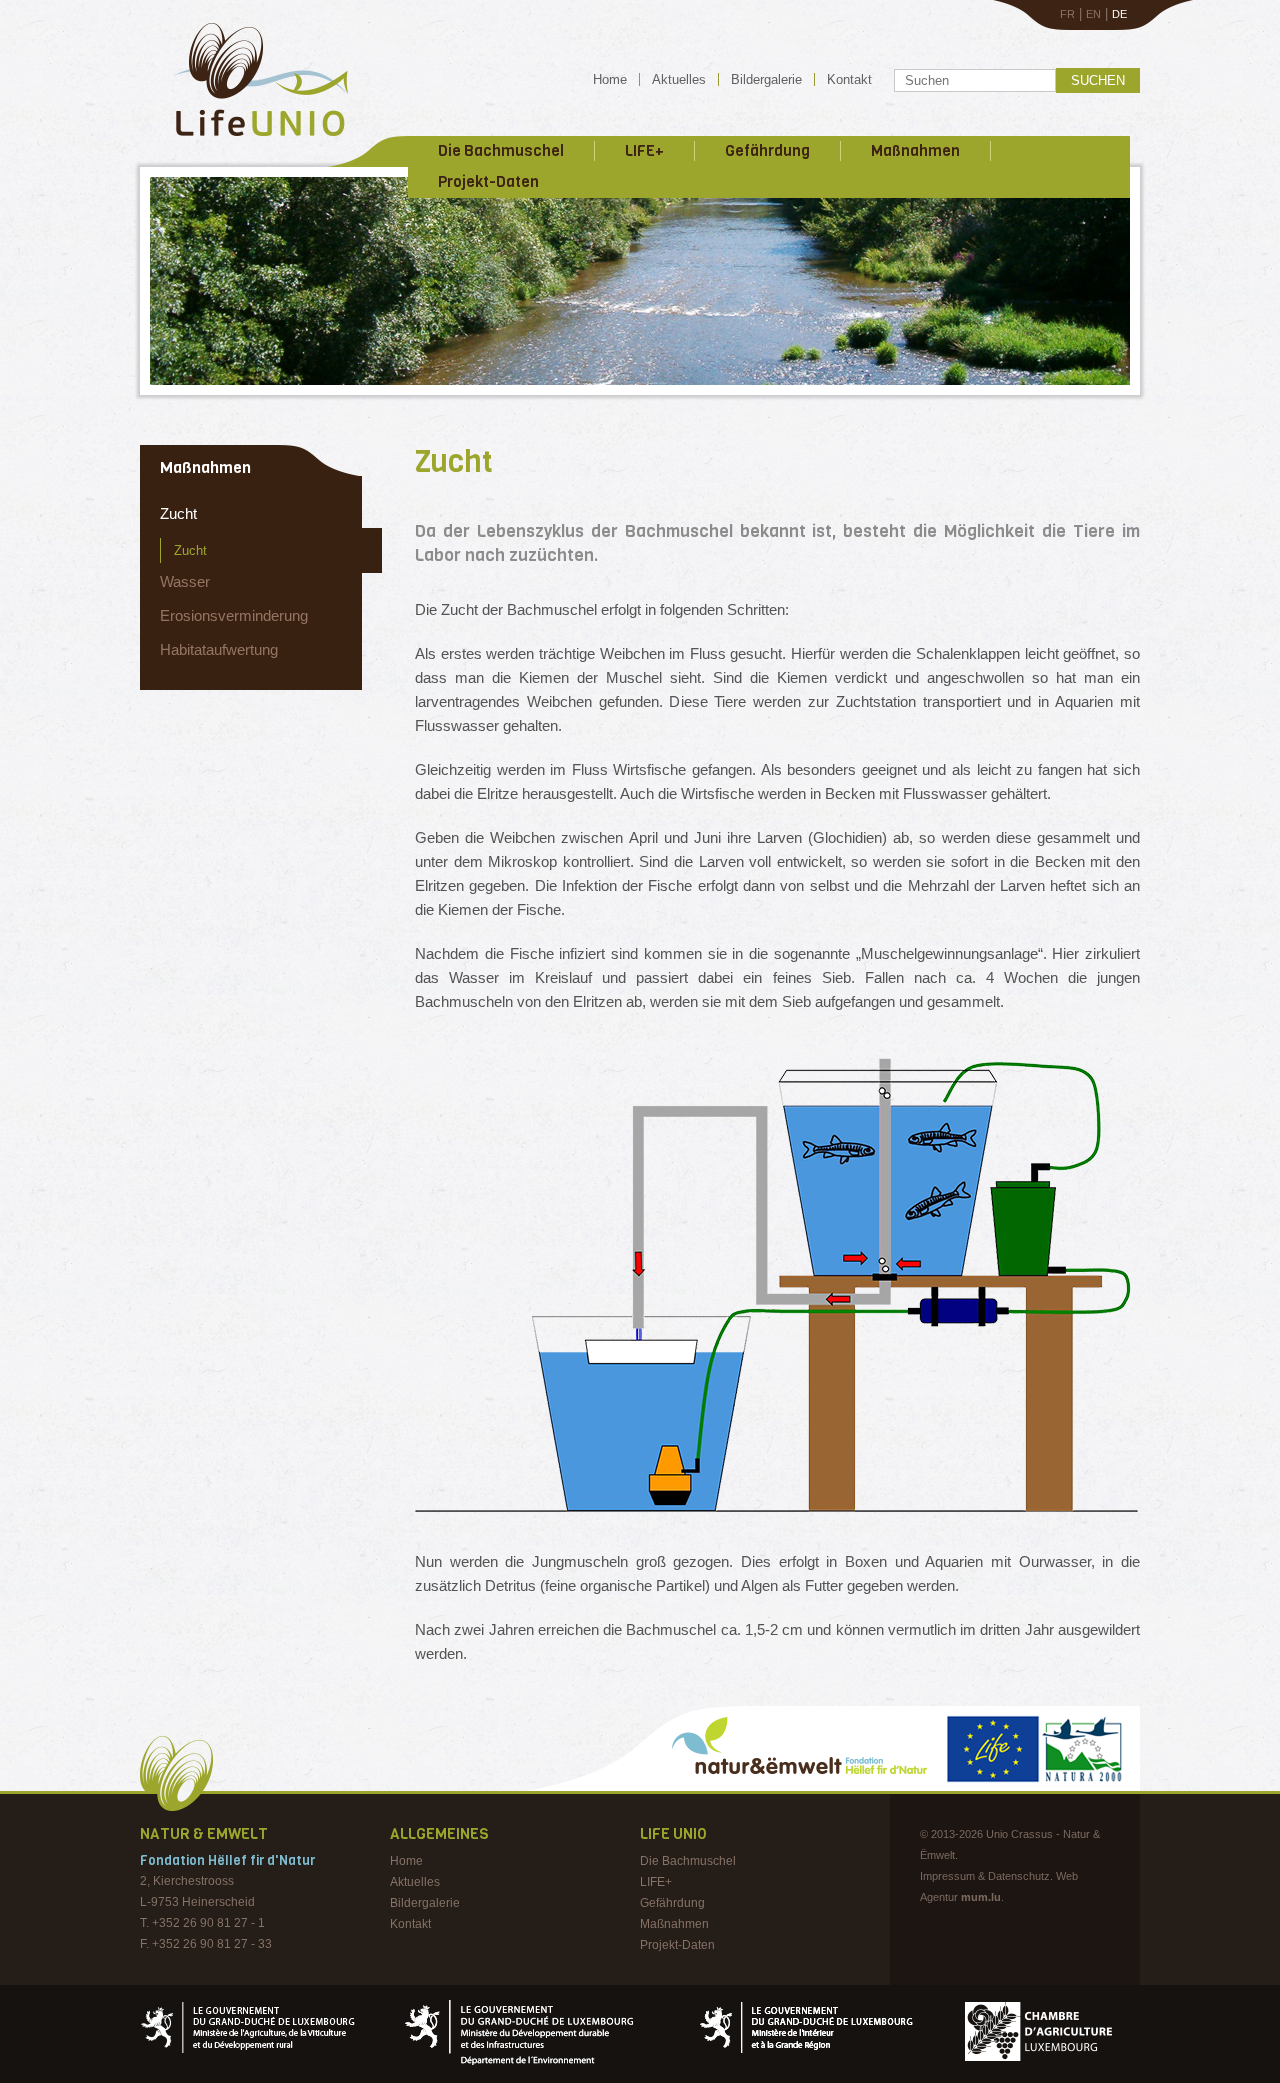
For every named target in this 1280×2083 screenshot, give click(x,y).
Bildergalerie (766, 79)
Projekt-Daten (488, 182)
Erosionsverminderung (234, 615)
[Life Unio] (246, 140)
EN (1093, 14)
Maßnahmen (915, 151)
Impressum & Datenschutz (985, 1876)
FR (1067, 14)
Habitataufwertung (219, 649)
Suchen (1098, 80)
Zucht (178, 513)
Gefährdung (767, 151)
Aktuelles (679, 79)
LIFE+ (644, 151)
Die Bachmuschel (501, 151)
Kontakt (849, 79)
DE (1119, 14)
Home (610, 79)
